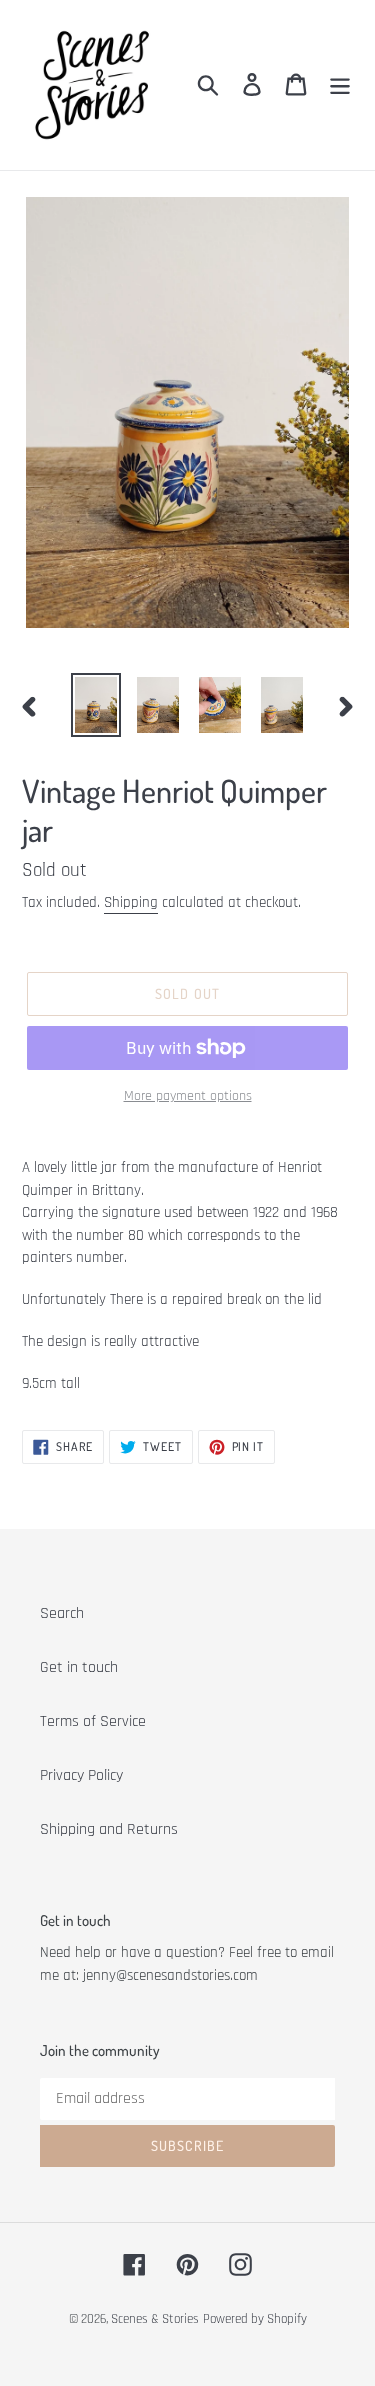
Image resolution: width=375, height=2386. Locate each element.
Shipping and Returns (109, 1829)
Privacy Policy (81, 1775)
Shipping (131, 902)
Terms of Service (93, 1721)
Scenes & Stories (155, 2319)
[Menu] (340, 85)
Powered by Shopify (255, 2319)
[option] (96, 705)
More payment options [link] (188, 1096)
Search (62, 1613)
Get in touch (79, 1667)
